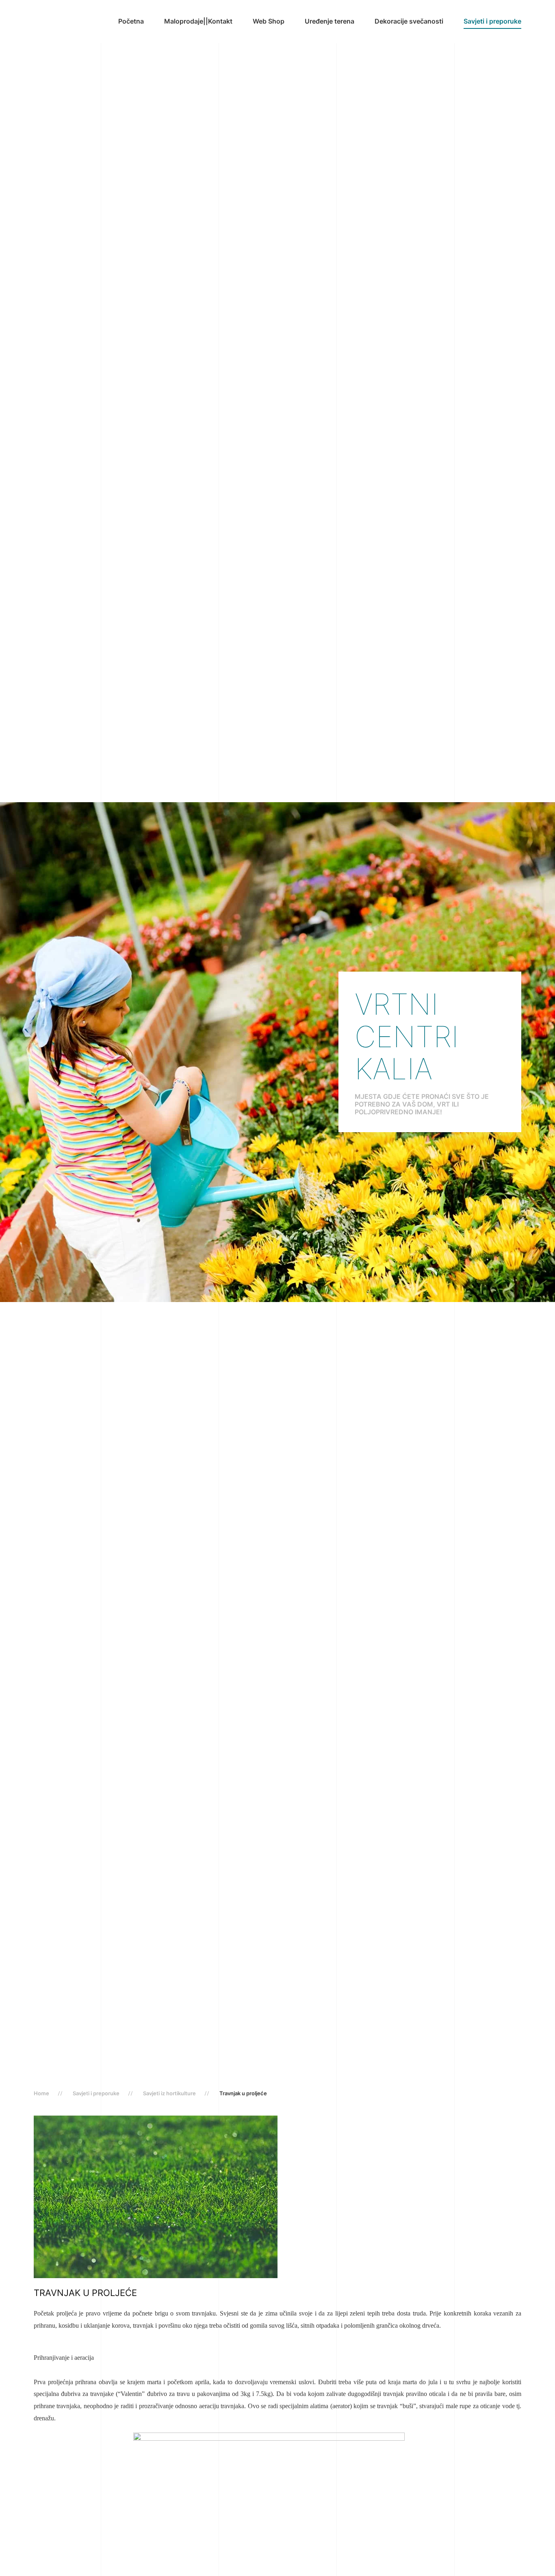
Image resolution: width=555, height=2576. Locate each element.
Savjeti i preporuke (492, 21)
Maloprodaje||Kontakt (198, 21)
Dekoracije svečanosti (409, 21)
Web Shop (269, 21)
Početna (131, 21)
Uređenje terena (330, 21)
